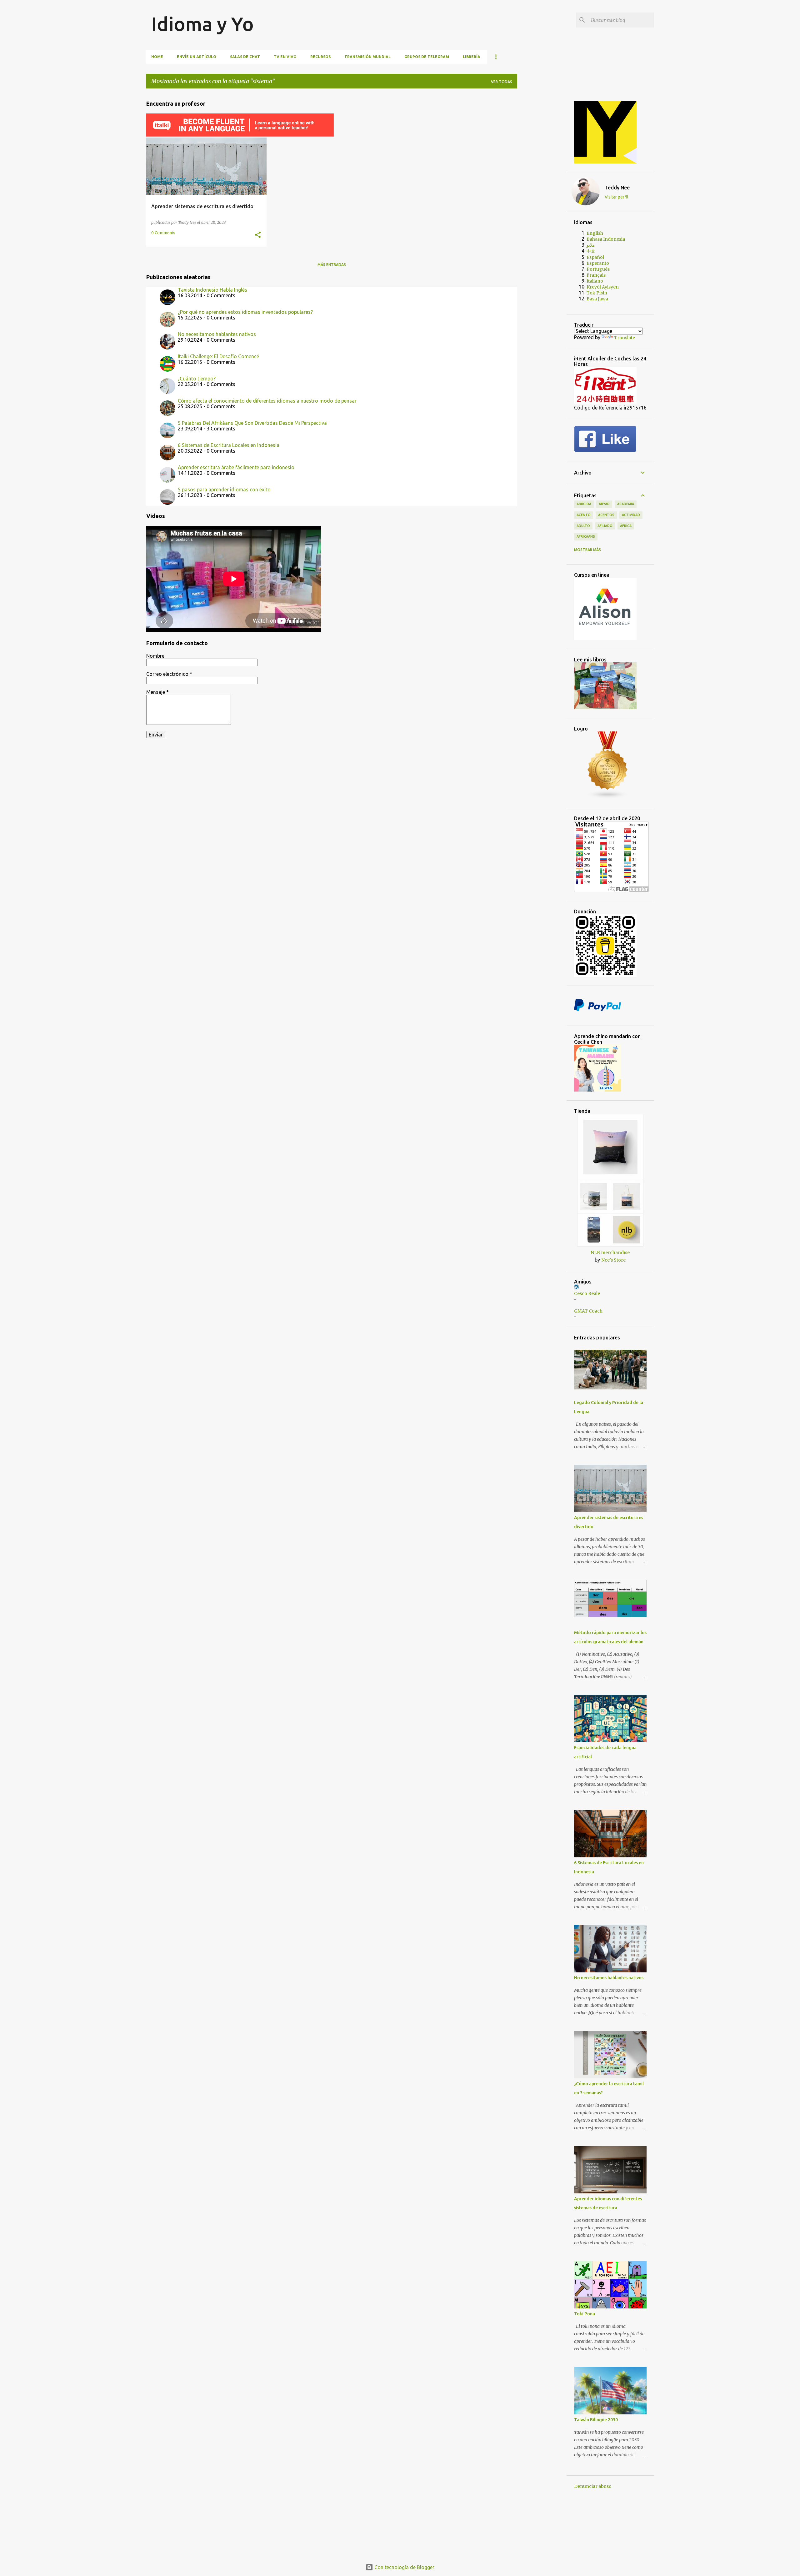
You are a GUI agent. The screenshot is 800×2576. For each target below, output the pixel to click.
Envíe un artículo (197, 57)
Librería (472, 57)
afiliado (605, 526)
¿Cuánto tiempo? (197, 379)
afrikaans (586, 536)
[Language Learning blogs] (608, 797)
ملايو (591, 245)
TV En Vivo (285, 57)
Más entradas (332, 265)
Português (598, 269)
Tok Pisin (597, 293)
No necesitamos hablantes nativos (217, 334)
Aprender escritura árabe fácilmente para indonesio (236, 467)
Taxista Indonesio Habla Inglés (212, 290)
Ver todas (502, 82)
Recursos (320, 57)
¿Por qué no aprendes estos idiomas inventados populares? (245, 312)
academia (626, 504)
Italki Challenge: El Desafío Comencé (218, 356)
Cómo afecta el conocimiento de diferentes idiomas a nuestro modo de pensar (267, 401)
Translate (625, 338)
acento (584, 515)
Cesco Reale (587, 1293)
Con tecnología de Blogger (404, 2567)
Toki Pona (585, 2314)
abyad (604, 504)
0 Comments (163, 233)
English (595, 233)
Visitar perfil (617, 197)
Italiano (595, 281)
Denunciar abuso (593, 2486)
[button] (258, 235)
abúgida (584, 504)
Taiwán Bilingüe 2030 (596, 2420)
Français (596, 275)
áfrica (626, 526)
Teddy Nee (617, 188)
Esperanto (598, 263)
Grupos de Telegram (427, 57)
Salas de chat (245, 57)
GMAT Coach (588, 1311)
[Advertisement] (547, 187)
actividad (631, 515)
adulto (583, 526)
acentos (606, 515)
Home (157, 57)
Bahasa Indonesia (606, 239)
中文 (591, 251)
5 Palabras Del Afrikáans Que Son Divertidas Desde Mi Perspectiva (252, 423)
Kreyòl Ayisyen (603, 287)
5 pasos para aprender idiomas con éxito (224, 490)
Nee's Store (613, 1260)
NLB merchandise (610, 1253)
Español (595, 257)
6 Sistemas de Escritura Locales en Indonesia (229, 445)
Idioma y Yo (202, 24)
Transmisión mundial (367, 57)
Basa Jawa (597, 299)
